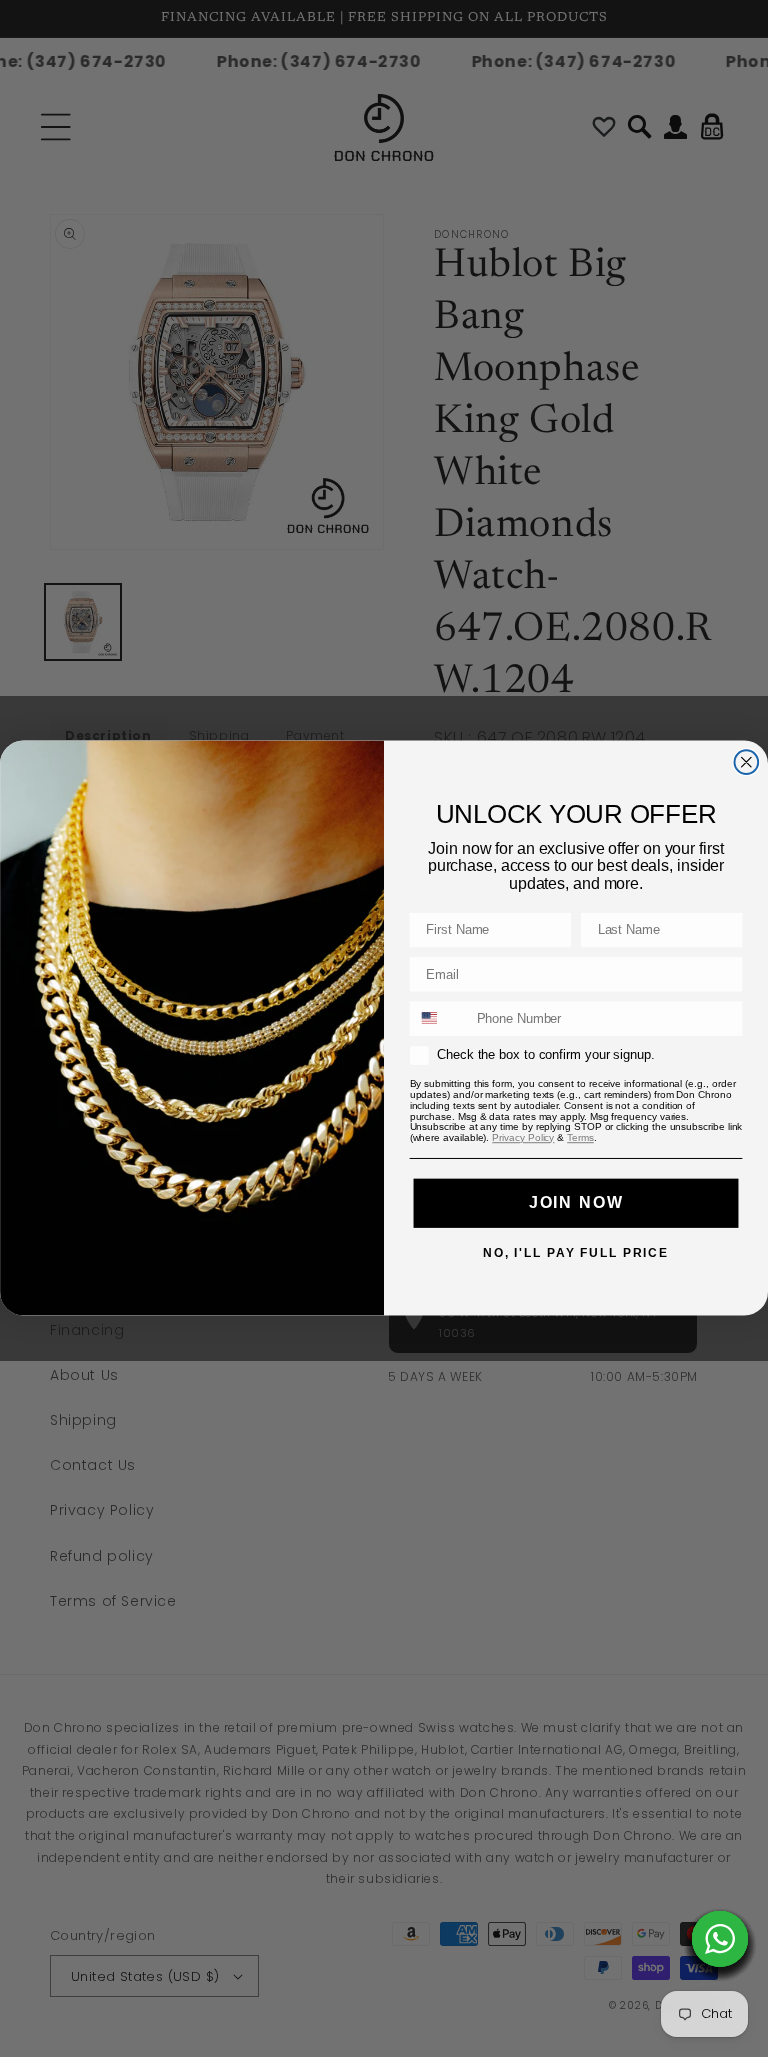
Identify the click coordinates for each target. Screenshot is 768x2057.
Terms (580, 1137)
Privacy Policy (523, 1137)
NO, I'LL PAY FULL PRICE (576, 1252)
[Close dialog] (747, 763)
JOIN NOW (576, 1202)
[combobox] (439, 1019)
